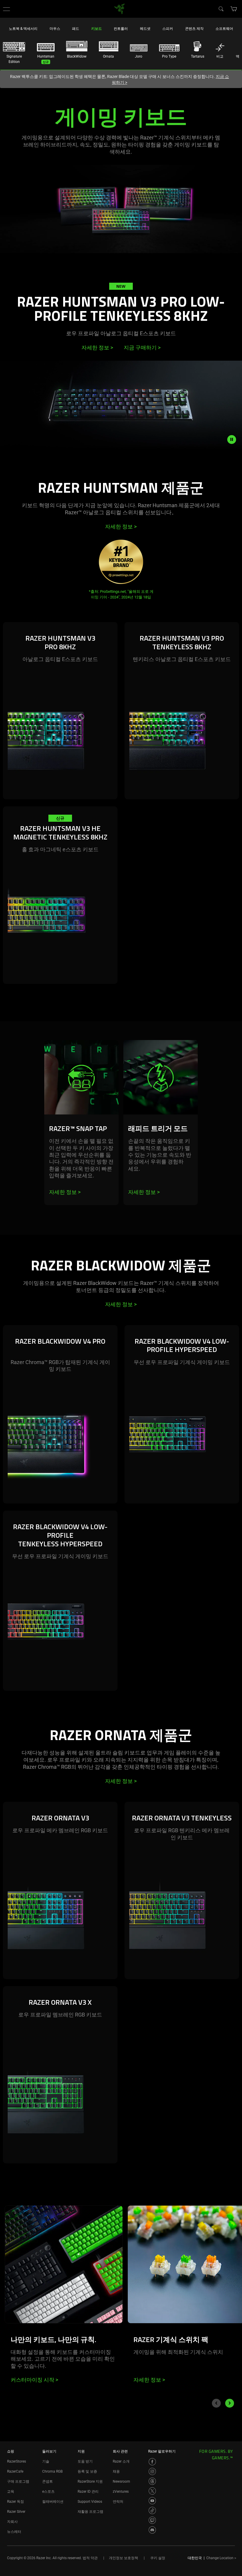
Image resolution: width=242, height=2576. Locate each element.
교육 (11, 2492)
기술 (46, 2461)
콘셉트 (48, 2481)
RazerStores (17, 2461)
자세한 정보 (97, 348)
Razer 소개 (121, 2461)
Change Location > (221, 2558)
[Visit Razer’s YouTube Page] (152, 2501)
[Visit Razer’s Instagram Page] (152, 2471)
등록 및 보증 (87, 2471)
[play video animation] (235, 440)
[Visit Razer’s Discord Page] (152, 2530)
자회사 (12, 2522)
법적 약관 (90, 2558)
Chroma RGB (52, 2471)
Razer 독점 (15, 2502)
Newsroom (121, 2481)
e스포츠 (48, 2492)
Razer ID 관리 (88, 2492)
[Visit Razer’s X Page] (152, 2491)
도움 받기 (85, 2461)
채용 (116, 2471)
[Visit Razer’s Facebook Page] (152, 2462)
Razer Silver (16, 2512)
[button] (6, 9)
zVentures (121, 2492)
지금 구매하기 (142, 348)
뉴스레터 (14, 2532)
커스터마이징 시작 (34, 2380)
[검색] (221, 9)
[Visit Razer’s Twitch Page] (152, 2520)
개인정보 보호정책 (124, 2558)
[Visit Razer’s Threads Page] (152, 2481)
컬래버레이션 (53, 2502)
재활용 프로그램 (90, 2512)
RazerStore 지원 (90, 2481)
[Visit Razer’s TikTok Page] (152, 2510)
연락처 (118, 2502)
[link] (120, 8)
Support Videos (90, 2502)
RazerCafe (15, 2471)
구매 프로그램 (18, 2481)
